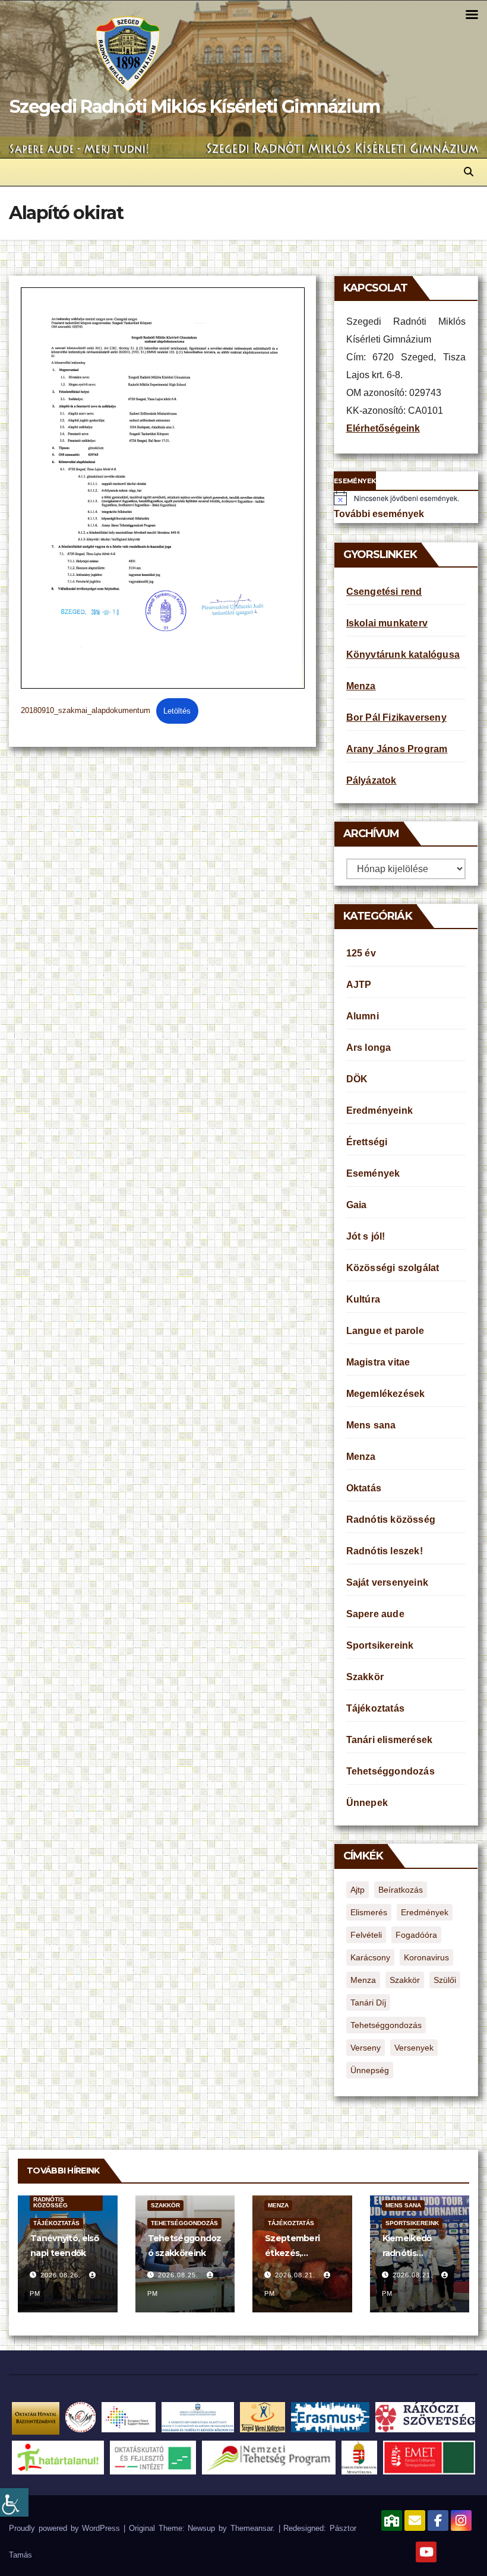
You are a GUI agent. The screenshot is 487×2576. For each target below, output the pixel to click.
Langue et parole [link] (385, 1331)
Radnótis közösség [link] (391, 1520)
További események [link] (379, 514)
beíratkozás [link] (401, 1890)
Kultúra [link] (363, 1299)
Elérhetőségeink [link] (383, 428)
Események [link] (373, 1173)
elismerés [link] (369, 1912)
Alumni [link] (363, 1016)
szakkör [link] (405, 1980)
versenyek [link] (414, 2048)
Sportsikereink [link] (380, 1645)
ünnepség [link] (370, 2070)
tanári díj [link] (368, 2003)
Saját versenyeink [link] (387, 1582)
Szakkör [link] (365, 1677)
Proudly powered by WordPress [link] (66, 2528)
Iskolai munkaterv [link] (387, 623)
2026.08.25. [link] (179, 2275)
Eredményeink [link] (380, 1110)
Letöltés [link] (177, 711)
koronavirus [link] (426, 1957)
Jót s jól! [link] (366, 1236)
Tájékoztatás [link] (375, 1708)
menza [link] (363, 1980)
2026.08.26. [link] (62, 2275)
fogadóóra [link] (416, 1935)
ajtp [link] (358, 1890)
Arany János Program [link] (397, 749)
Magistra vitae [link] (378, 1362)
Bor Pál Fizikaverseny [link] (396, 717)
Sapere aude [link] (375, 1614)
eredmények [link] (425, 1912)
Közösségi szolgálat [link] (393, 1268)
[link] (14, 2502)
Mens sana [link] (371, 1425)
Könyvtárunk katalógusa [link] (403, 655)
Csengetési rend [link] (384, 592)
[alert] (406, 498)
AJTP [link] (359, 985)
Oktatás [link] (364, 1488)
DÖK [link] (357, 1079)
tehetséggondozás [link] (386, 2025)
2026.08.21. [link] (296, 2275)
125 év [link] (361, 953)
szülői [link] (445, 1980)
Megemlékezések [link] (386, 1394)
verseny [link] (366, 2048)
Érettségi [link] (367, 1142)
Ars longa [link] (369, 1048)
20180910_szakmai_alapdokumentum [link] (86, 711)
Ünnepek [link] (367, 1803)
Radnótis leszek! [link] (385, 1551)
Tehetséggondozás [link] (390, 1771)
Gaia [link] (357, 1205)
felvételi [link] (366, 1935)
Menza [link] (361, 686)
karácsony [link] (370, 1957)
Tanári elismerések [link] (390, 1740)
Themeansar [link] (252, 2528)
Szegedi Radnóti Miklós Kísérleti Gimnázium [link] (195, 107)
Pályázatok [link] (371, 780)
